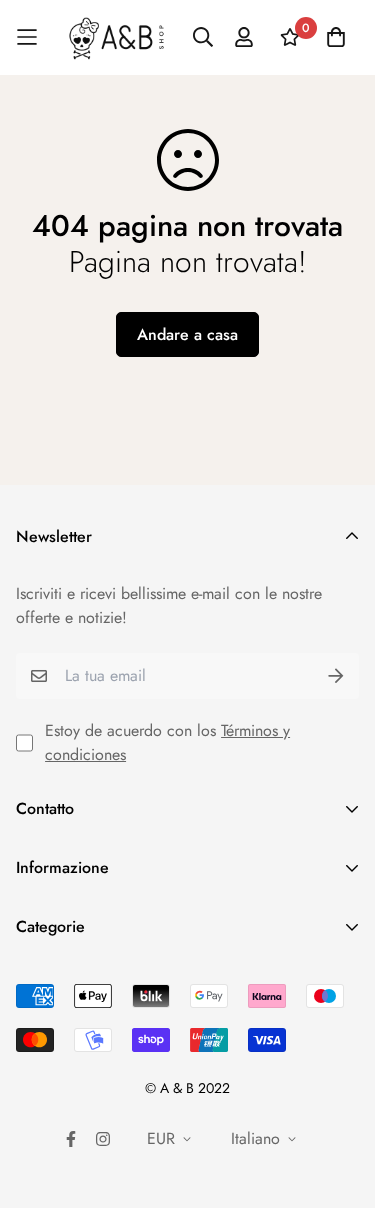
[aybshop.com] (116, 37)
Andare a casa (187, 334)
